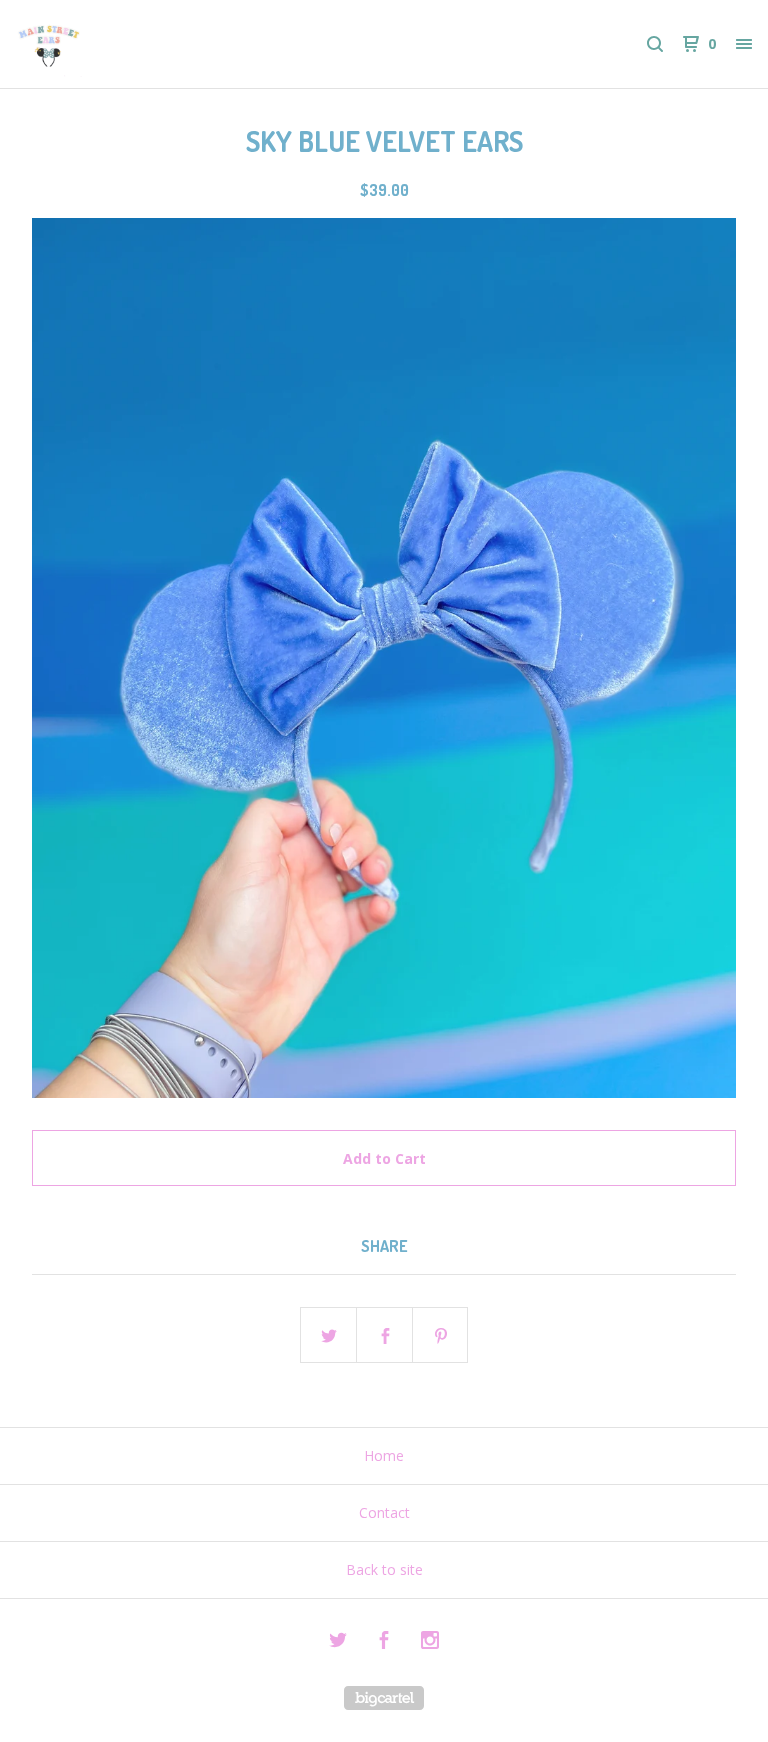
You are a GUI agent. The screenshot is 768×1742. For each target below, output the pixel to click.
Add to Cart (384, 1158)
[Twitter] (338, 1642)
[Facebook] (384, 1642)
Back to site (384, 1569)
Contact (384, 1512)
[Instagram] (430, 1642)
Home (384, 1455)
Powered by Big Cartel (384, 1698)
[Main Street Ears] (120, 44)
